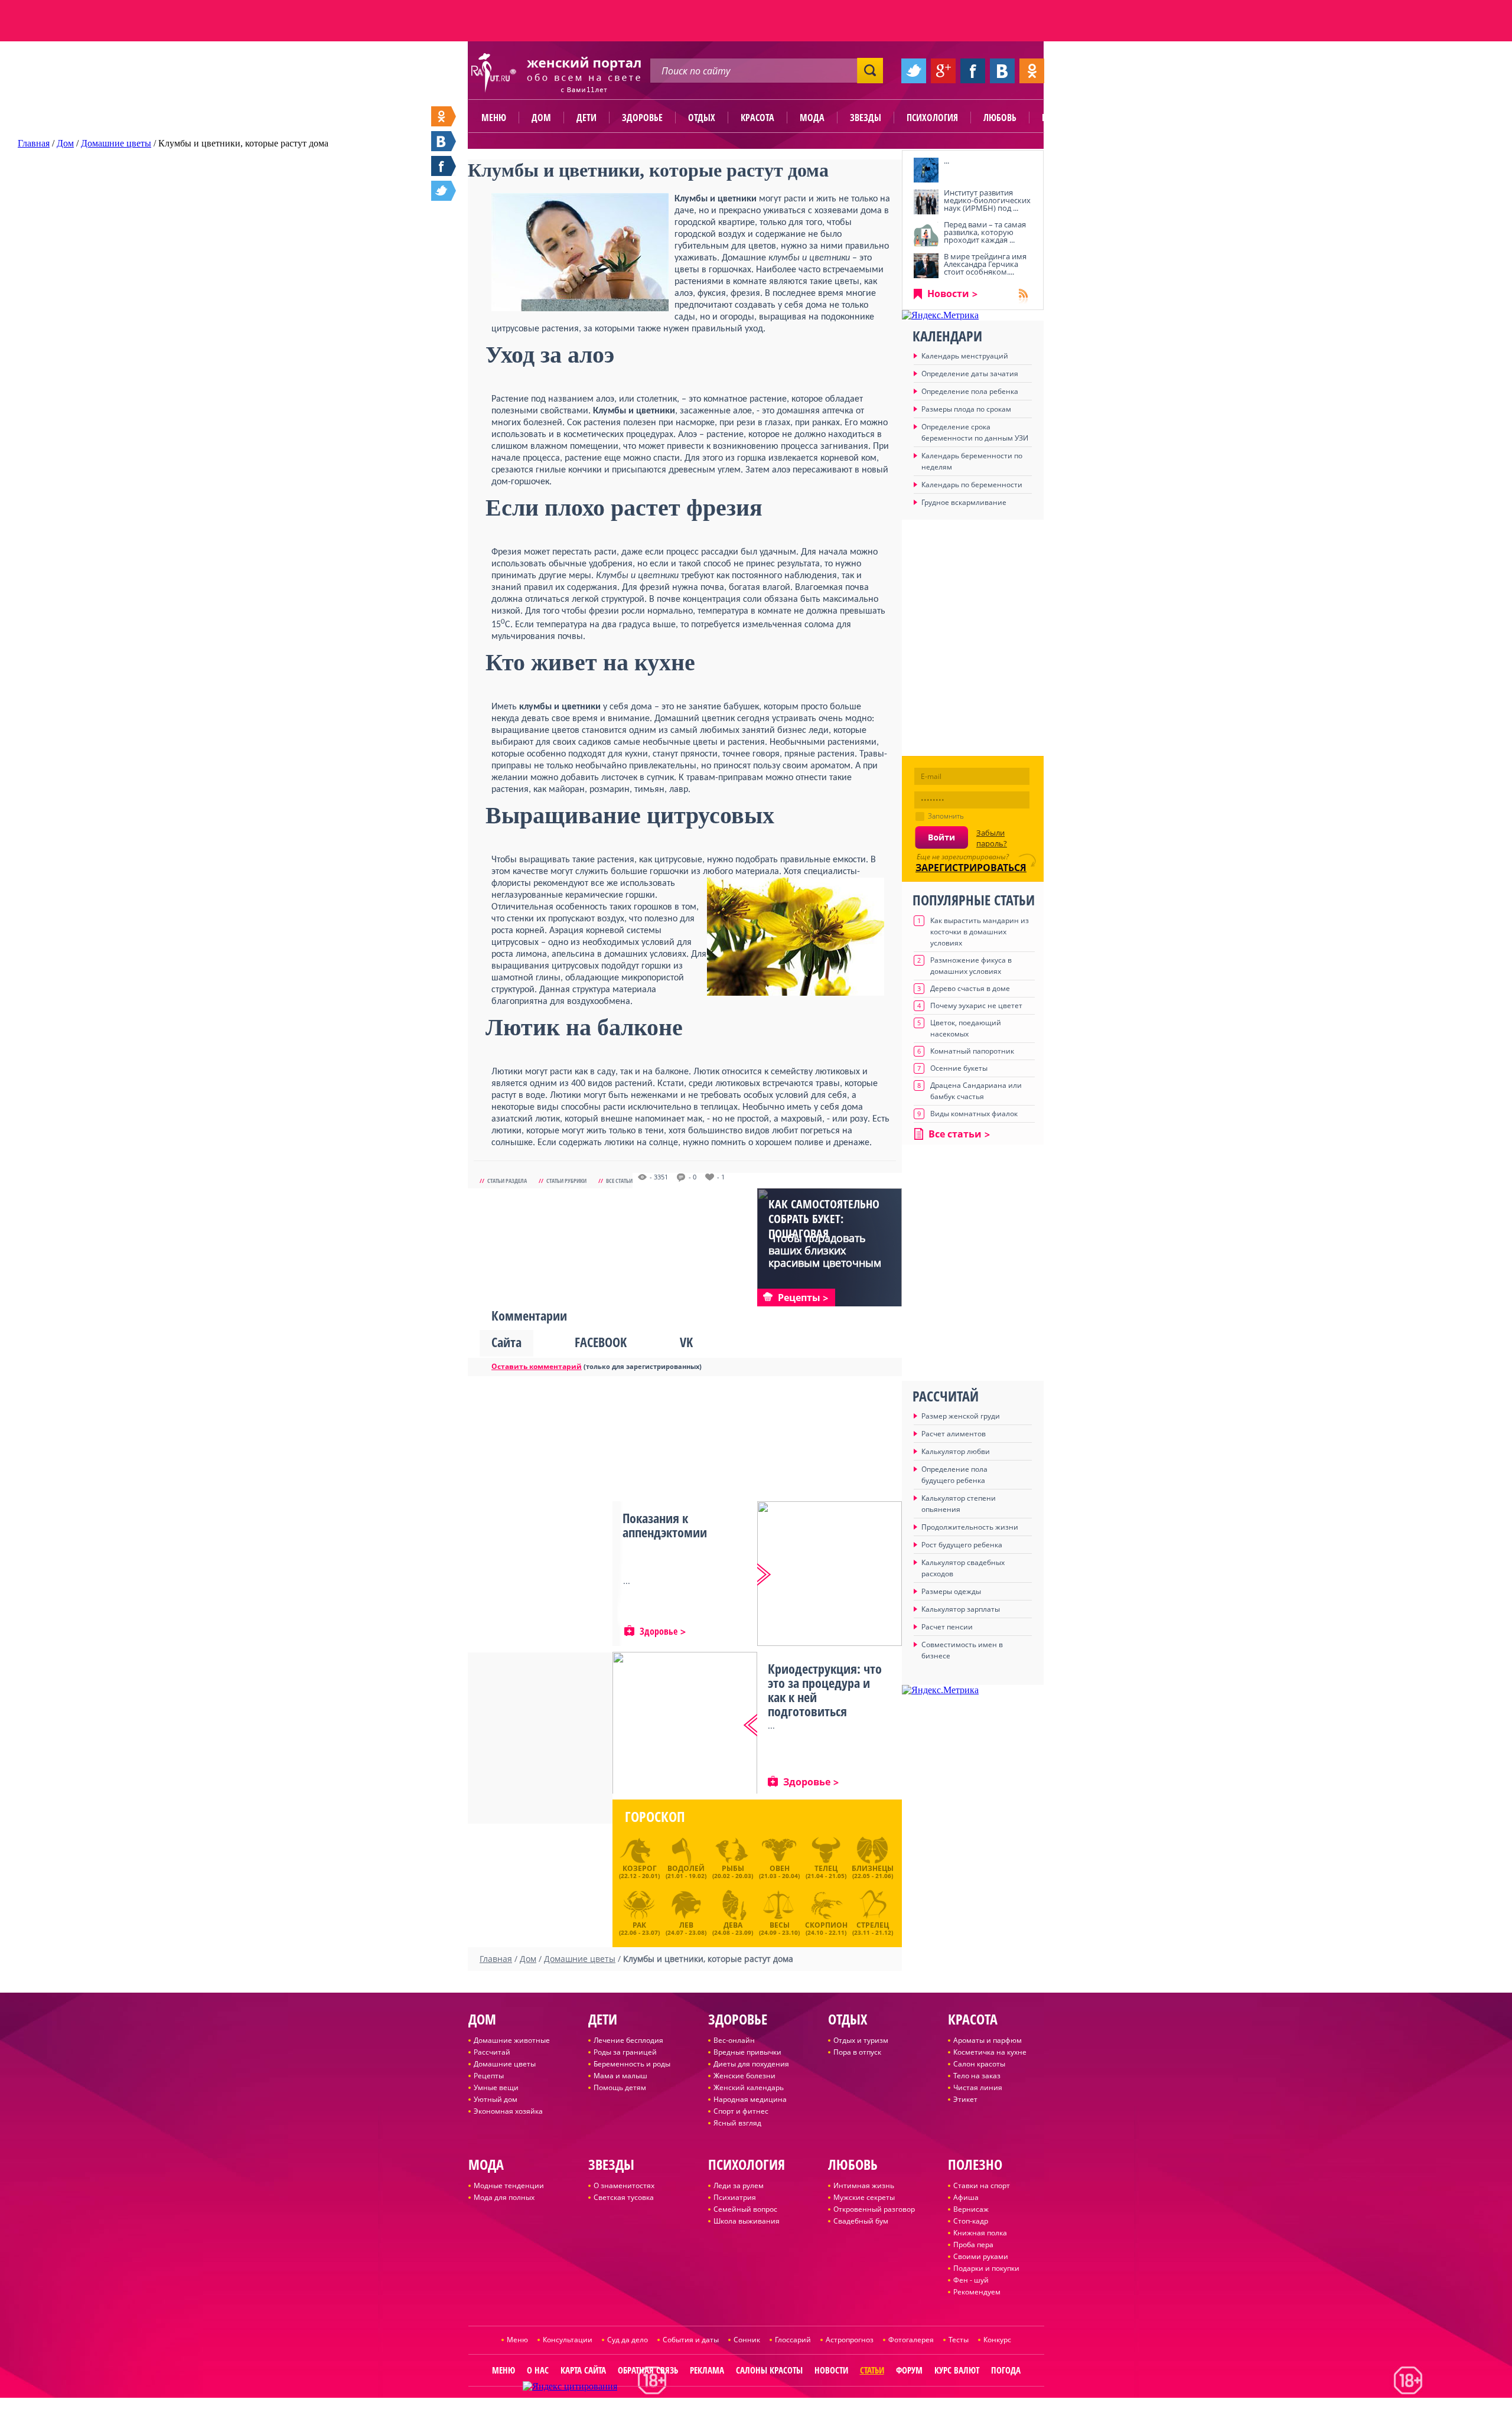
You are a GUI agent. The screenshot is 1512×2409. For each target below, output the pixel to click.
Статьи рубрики (566, 1181)
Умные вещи (496, 2087)
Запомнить (946, 816)
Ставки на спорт (982, 2185)
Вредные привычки (747, 2052)
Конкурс (997, 2340)
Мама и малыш (620, 2076)
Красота (757, 118)
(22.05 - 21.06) (873, 1872)
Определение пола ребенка (970, 391)
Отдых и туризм (861, 2040)
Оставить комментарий (537, 1366)
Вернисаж (971, 2209)
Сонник (747, 2340)
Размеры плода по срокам (966, 409)
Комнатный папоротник (972, 1051)
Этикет (965, 2099)
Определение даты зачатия (970, 374)
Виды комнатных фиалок (974, 1114)
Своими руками (981, 2256)
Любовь (1000, 118)
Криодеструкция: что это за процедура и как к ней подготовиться (825, 1690)
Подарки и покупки (986, 2268)
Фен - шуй (971, 2280)
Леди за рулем (739, 2185)
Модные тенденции (509, 2185)
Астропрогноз (850, 2340)
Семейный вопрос (745, 2209)
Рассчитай (492, 2052)
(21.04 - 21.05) (826, 1872)
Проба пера (973, 2245)
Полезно (1060, 118)
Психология (932, 118)
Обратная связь (648, 2370)
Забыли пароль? (992, 838)
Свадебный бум (861, 2221)
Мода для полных (504, 2197)
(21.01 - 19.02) (686, 1872)
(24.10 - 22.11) (826, 1927)
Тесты (959, 2340)
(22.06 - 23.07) (639, 1927)
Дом (541, 118)
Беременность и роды (632, 2064)
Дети (586, 118)
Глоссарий (793, 2340)
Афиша (966, 2197)
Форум (909, 2370)
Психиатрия (735, 2197)
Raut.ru (717, 2404)
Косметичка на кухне (990, 2052)
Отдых (702, 118)
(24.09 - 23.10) (779, 1927)
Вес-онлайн (734, 2040)
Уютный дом (496, 2099)
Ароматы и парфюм (988, 2040)
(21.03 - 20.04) (779, 1872)
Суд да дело (628, 2340)
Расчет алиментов (954, 1434)
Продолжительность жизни (970, 1527)
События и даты (691, 2340)
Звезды (866, 118)
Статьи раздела (507, 1181)
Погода (1006, 2370)
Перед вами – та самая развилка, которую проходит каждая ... (985, 232)
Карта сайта (583, 2370)
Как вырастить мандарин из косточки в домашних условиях (980, 932)
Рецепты (489, 2076)
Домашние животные (512, 2040)
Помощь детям (620, 2087)
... (946, 161)
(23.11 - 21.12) (873, 1927)
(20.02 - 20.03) (733, 1872)
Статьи (872, 2370)
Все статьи (619, 1181)
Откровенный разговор (874, 2209)
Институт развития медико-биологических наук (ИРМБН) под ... (987, 200)
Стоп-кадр (971, 2221)
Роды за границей (625, 2052)
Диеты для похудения (751, 2064)
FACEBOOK (601, 1342)
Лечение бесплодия (628, 2040)
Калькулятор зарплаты (961, 1609)
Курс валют (957, 2370)
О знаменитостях (624, 2185)
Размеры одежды (951, 1591)
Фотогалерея (911, 2340)
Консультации (568, 2340)
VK (686, 1342)
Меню (494, 118)
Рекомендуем (977, 2292)
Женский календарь (749, 2087)
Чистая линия (978, 2087)
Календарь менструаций (965, 356)
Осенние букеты (959, 1068)
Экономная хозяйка (508, 2111)
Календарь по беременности (972, 485)
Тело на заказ (977, 2076)
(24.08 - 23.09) (733, 1927)
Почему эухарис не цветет (976, 1005)
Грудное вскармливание (964, 502)
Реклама (707, 2370)
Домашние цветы (505, 2064)
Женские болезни (744, 2076)
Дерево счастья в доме (970, 988)
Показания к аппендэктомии (665, 1525)
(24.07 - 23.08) (686, 1927)
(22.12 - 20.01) (639, 1872)
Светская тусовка (624, 2197)
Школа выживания (747, 2221)
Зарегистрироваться (971, 868)
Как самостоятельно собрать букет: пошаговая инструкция (824, 1226)
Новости (948, 294)
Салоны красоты (769, 2370)
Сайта (506, 1342)
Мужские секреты (864, 2197)
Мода (812, 118)
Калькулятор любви (956, 1451)
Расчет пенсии (947, 1627)
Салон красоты (979, 2064)
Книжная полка (980, 2233)
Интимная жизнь (864, 2185)
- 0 (693, 1177)
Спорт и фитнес (741, 2111)
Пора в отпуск (857, 2052)
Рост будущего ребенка (962, 1545)
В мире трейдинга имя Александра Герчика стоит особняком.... (985, 264)
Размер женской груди (961, 1416)
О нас (538, 2370)
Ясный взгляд (737, 2123)
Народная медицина (750, 2099)
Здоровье (642, 118)
